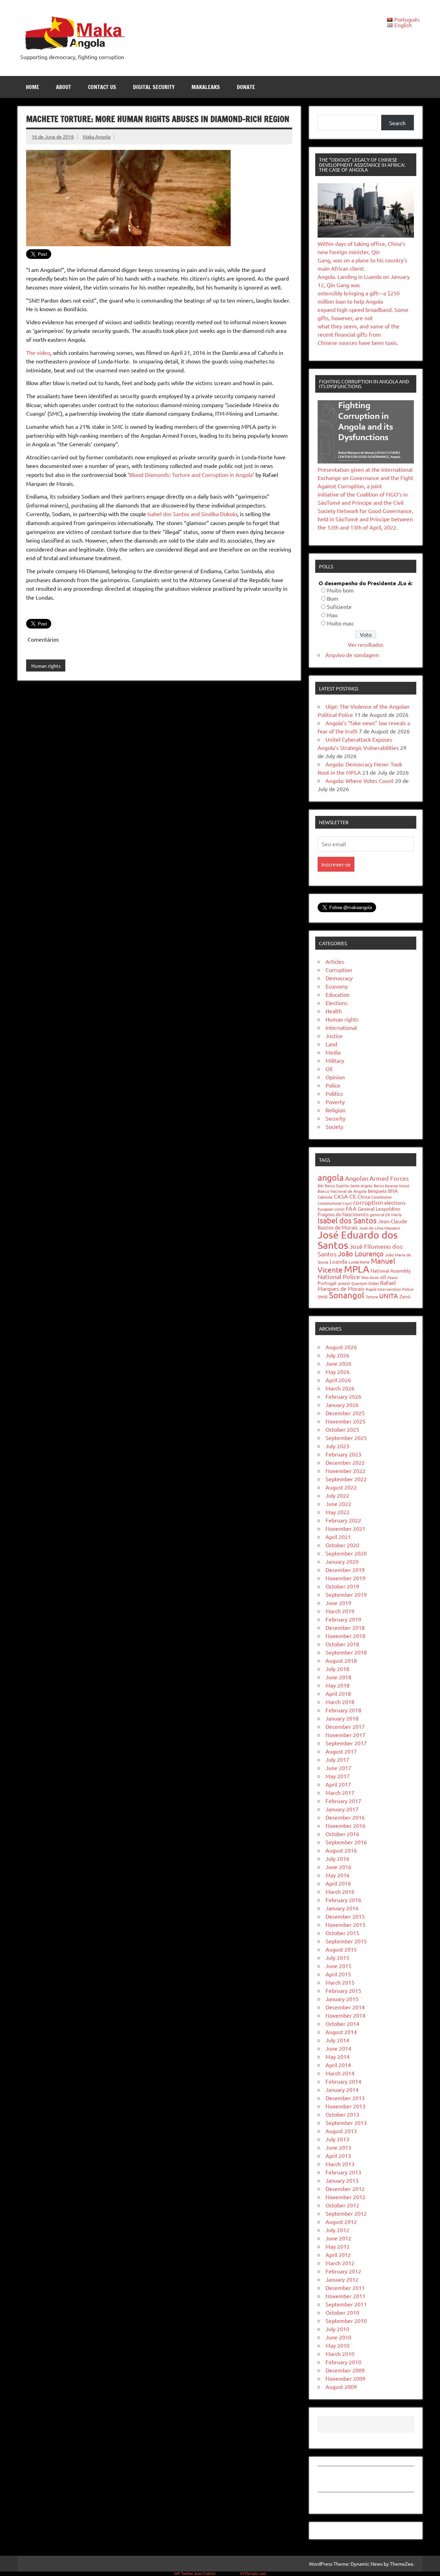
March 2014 (340, 2073)
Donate (246, 87)
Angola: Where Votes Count (360, 781)
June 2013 (338, 2147)
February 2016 (343, 1900)
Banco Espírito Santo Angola (349, 1186)
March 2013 (340, 2164)
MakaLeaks (206, 87)
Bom (333, 598)
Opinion (335, 1077)
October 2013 (342, 2114)
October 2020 (342, 1545)
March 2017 (340, 1792)
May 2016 (338, 1875)
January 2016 (342, 1908)
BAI (321, 1186)
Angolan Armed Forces (377, 1178)
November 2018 (345, 1636)
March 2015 (340, 1982)
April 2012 (338, 2255)
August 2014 (341, 2032)
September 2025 (346, 1438)
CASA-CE (345, 1196)
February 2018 (343, 1710)
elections (395, 1203)
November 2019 (345, 1578)
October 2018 (342, 1644)
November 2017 (345, 1735)
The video (38, 352)
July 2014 (337, 2040)
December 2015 (345, 1916)
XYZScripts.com (253, 2573)
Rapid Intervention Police (390, 1289)
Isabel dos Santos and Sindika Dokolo (192, 514)
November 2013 (345, 2106)
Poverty (335, 1102)
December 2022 (345, 1462)
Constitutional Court (335, 1203)
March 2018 (340, 1702)
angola (331, 1177)
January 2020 (342, 1561)
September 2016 (346, 1842)
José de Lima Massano (380, 1228)
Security (335, 1118)
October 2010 (342, 2312)
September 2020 (346, 1553)
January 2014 (342, 2089)
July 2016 (337, 1858)
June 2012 (338, 2238)
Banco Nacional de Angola (342, 1191)
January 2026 (342, 1405)
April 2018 (338, 1693)
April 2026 (338, 1380)
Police (333, 1085)
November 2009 (345, 2378)
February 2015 (343, 1990)
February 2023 (343, 1454)
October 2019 (342, 1586)
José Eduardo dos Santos (358, 1240)
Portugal (327, 1283)
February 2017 (343, 1801)
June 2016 (338, 1867)
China (364, 1197)
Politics (334, 1093)
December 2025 (345, 1413)
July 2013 (337, 2139)
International (341, 1027)
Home (32, 87)
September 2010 (346, 2321)
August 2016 (341, 1850)
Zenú (405, 1296)
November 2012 (345, 2197)
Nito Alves (370, 1277)
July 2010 (337, 2329)
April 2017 (338, 1784)
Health (334, 1011)
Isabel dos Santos (347, 1220)
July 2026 (337, 1355)
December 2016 (345, 1817)
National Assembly (391, 1270)
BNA (393, 1191)
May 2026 (338, 1372)
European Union (331, 1209)
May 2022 (338, 1512)
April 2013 (338, 2155)
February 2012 (343, 2271)
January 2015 (342, 1999)
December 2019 (345, 1570)
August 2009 (341, 2387)
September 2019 (346, 1594)
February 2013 (343, 2172)
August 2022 (341, 1487)
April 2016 (338, 1883)
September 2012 (346, 2213)
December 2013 (345, 2098)
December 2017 (345, 1726)
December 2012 (345, 2188)
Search (397, 123)
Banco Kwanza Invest (392, 1186)
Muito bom (340, 590)
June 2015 (338, 1966)
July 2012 (337, 2230)
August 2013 (341, 2131)
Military (335, 1060)
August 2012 (341, 2222)
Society (334, 1126)
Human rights (46, 666)
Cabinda (325, 1197)
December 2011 (345, 2288)
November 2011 (345, 2296)
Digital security (154, 87)
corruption (368, 1202)
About (64, 87)
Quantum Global (365, 1283)
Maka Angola (97, 137)
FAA (351, 1208)
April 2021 (338, 1537)
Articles (335, 961)
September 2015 (346, 1941)
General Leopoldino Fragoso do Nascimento (359, 1211)
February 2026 (343, 1396)
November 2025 (345, 1421)
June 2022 (338, 1504)
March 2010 (340, 2354)
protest (344, 1283)
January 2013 (342, 2180)
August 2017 (341, 1751)
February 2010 (343, 2362)
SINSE (323, 1297)
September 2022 (346, 1479)
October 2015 (342, 1933)
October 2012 (342, 2205)
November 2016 (345, 1825)
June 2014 (338, 2048)
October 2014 (342, 2023)
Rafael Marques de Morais (357, 1285)
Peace (393, 1277)
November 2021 (345, 1528)
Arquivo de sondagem (352, 655)
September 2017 (346, 1743)
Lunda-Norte (359, 1262)
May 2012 (338, 2246)
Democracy (339, 978)
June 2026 (338, 1363)
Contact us (102, 87)
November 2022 (345, 1471)
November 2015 (345, 1924)
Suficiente (339, 607)
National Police (339, 1276)
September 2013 (346, 2122)
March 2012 (340, 2263)
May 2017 (338, 1776)
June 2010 (338, 2337)
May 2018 (338, 1685)
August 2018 (341, 1660)
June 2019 (338, 1603)
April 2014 (338, 2065)
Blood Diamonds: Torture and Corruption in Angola (191, 474)
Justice (334, 1036)
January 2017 (342, 1809)
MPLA (357, 1269)
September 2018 (346, 1652)
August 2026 (341, 1347)
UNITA (389, 1296)
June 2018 (338, 1677)
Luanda (338, 1261)
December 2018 (345, 1627)
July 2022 (337, 1495)
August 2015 (341, 1949)
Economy (337, 986)
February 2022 (343, 1520)
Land (331, 1044)
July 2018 (337, 1669)
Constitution (382, 1197)
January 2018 (342, 1718)
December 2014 (345, 2007)
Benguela (377, 1191)
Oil (329, 1069)
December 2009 (345, 2370)
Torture (372, 1297)
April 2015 (338, 1974)
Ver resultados (366, 644)
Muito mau (340, 623)
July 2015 (337, 1957)
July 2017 (337, 1759)
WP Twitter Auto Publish (195, 2573)
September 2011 (346, 2304)
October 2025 (342, 1429)
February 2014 (343, 2081)
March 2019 (340, 1611)
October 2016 (342, 1834)
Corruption (339, 970)
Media (333, 1052)
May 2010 (338, 2345)
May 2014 (338, 2056)
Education (338, 994)
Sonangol (347, 1295)
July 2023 (337, 1446)
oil (383, 1277)
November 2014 (345, 2015)
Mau (332, 615)
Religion (335, 1110)
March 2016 (340, 1891)
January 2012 (342, 2279)
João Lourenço (361, 1253)
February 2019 (343, 1619)
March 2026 (340, 1388)
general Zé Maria (386, 1214)
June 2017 (338, 1768)
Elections (337, 1003)
